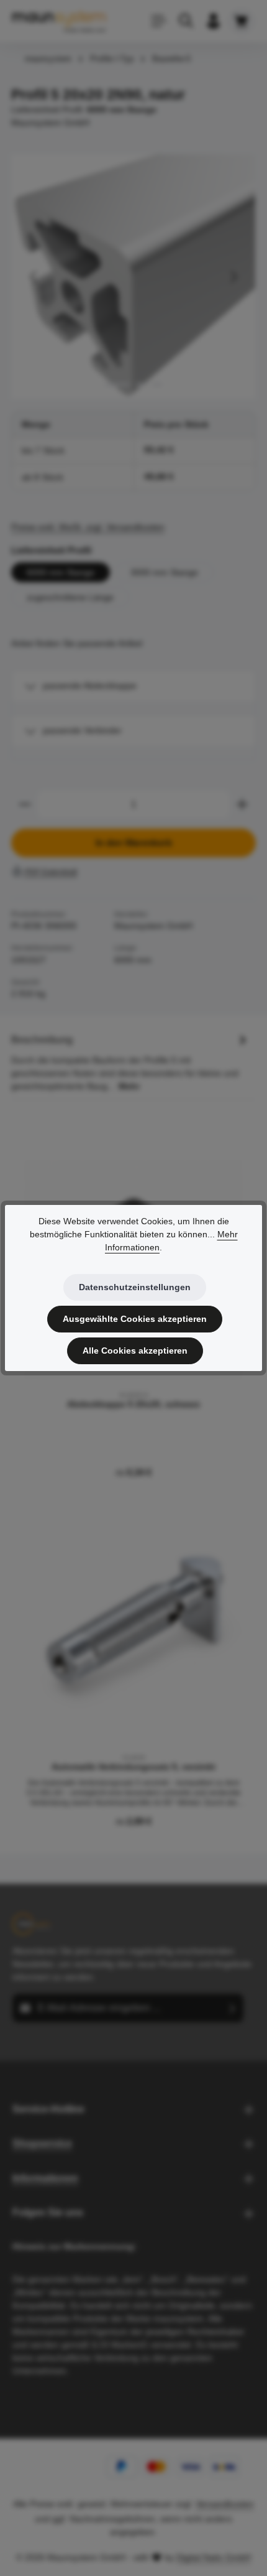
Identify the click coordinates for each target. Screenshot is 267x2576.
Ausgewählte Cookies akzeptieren (135, 1319)
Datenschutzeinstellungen (135, 1287)
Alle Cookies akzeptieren (135, 1351)
